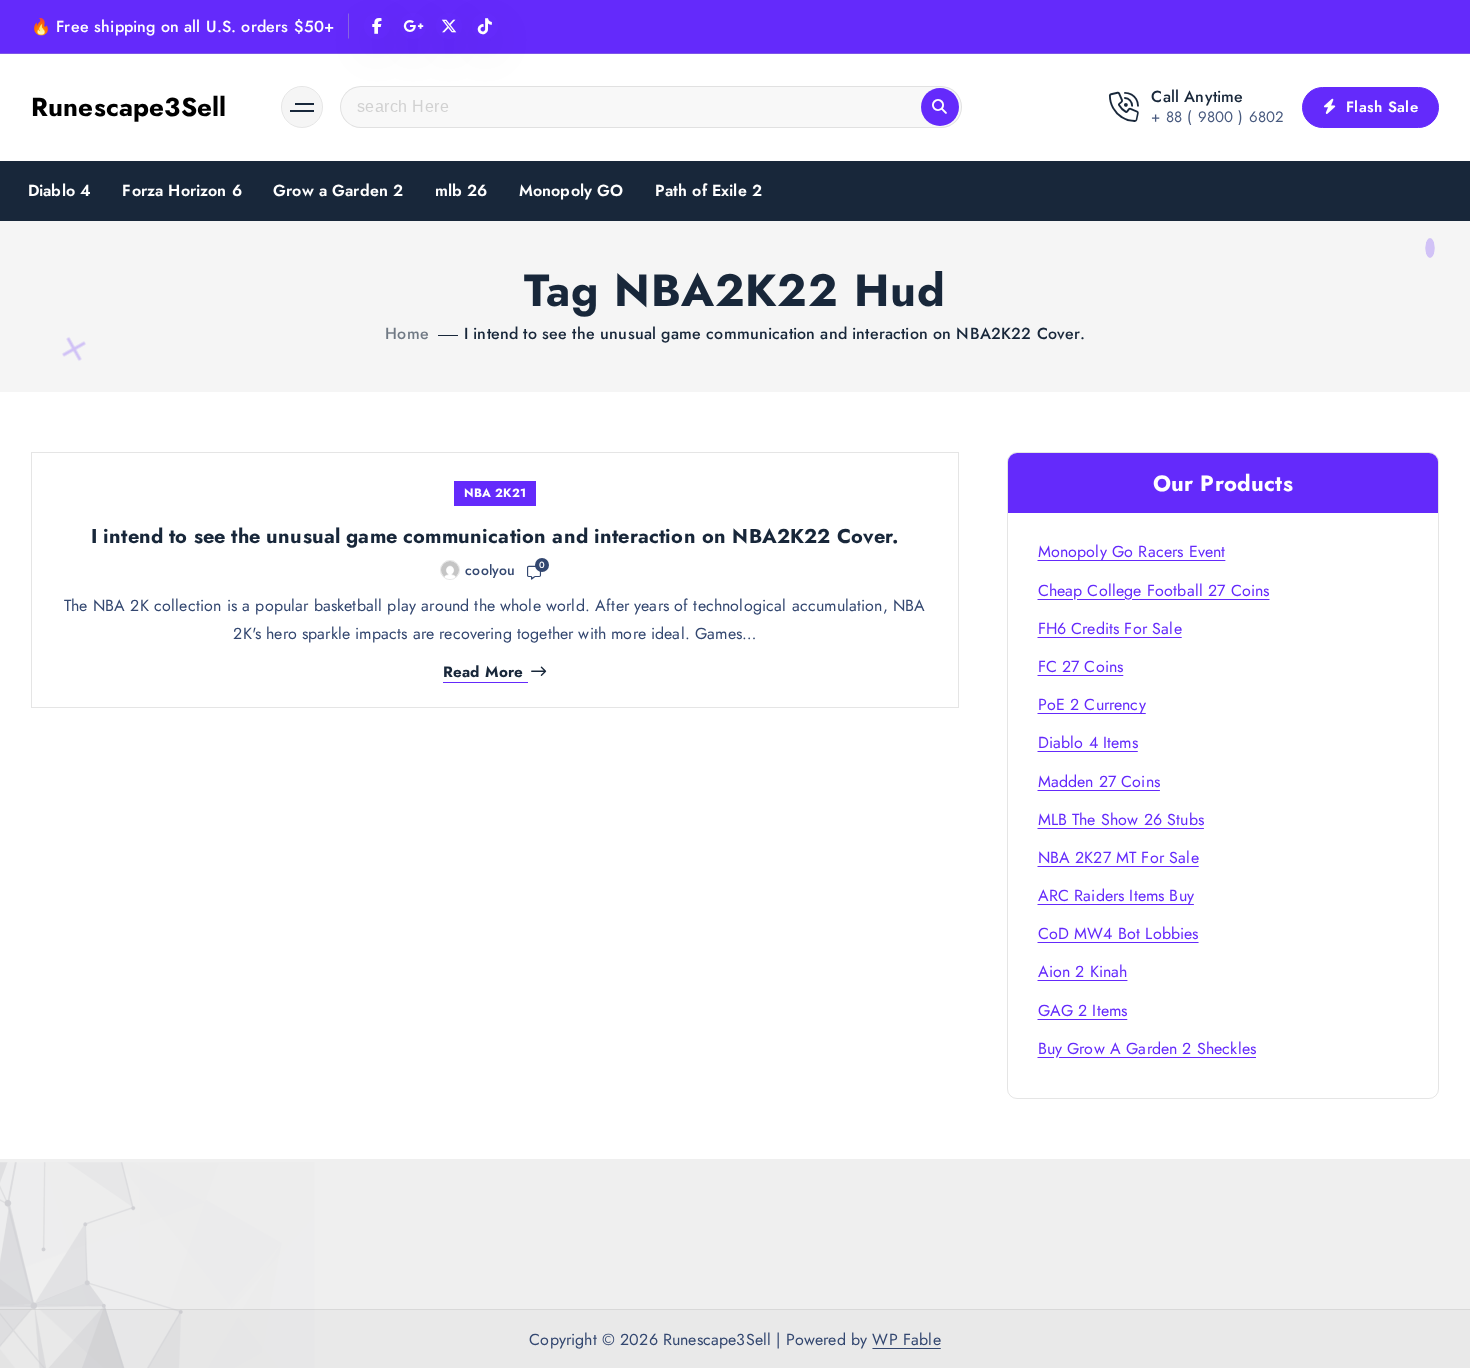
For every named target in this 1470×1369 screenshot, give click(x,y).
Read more (483, 672)
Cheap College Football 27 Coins (1154, 590)
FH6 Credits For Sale (1110, 628)
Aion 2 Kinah (1083, 971)
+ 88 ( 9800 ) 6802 (1217, 117)
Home (407, 333)
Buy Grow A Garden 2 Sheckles (1147, 1048)
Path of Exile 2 (708, 190)
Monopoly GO (571, 190)
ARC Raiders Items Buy (1116, 895)
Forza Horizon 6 (181, 190)
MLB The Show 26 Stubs (1121, 819)
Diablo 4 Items (1088, 742)
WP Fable (906, 1339)
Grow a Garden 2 (338, 190)
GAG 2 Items (1083, 1010)
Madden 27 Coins (1099, 781)
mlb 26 (461, 190)
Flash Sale (1379, 107)
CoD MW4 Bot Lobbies (1118, 933)
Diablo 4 (59, 190)
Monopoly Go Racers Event (1132, 551)
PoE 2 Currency (1092, 704)
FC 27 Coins (1081, 666)
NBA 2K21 (495, 493)
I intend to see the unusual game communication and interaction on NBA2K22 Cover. (774, 333)
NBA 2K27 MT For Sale (1118, 857)
